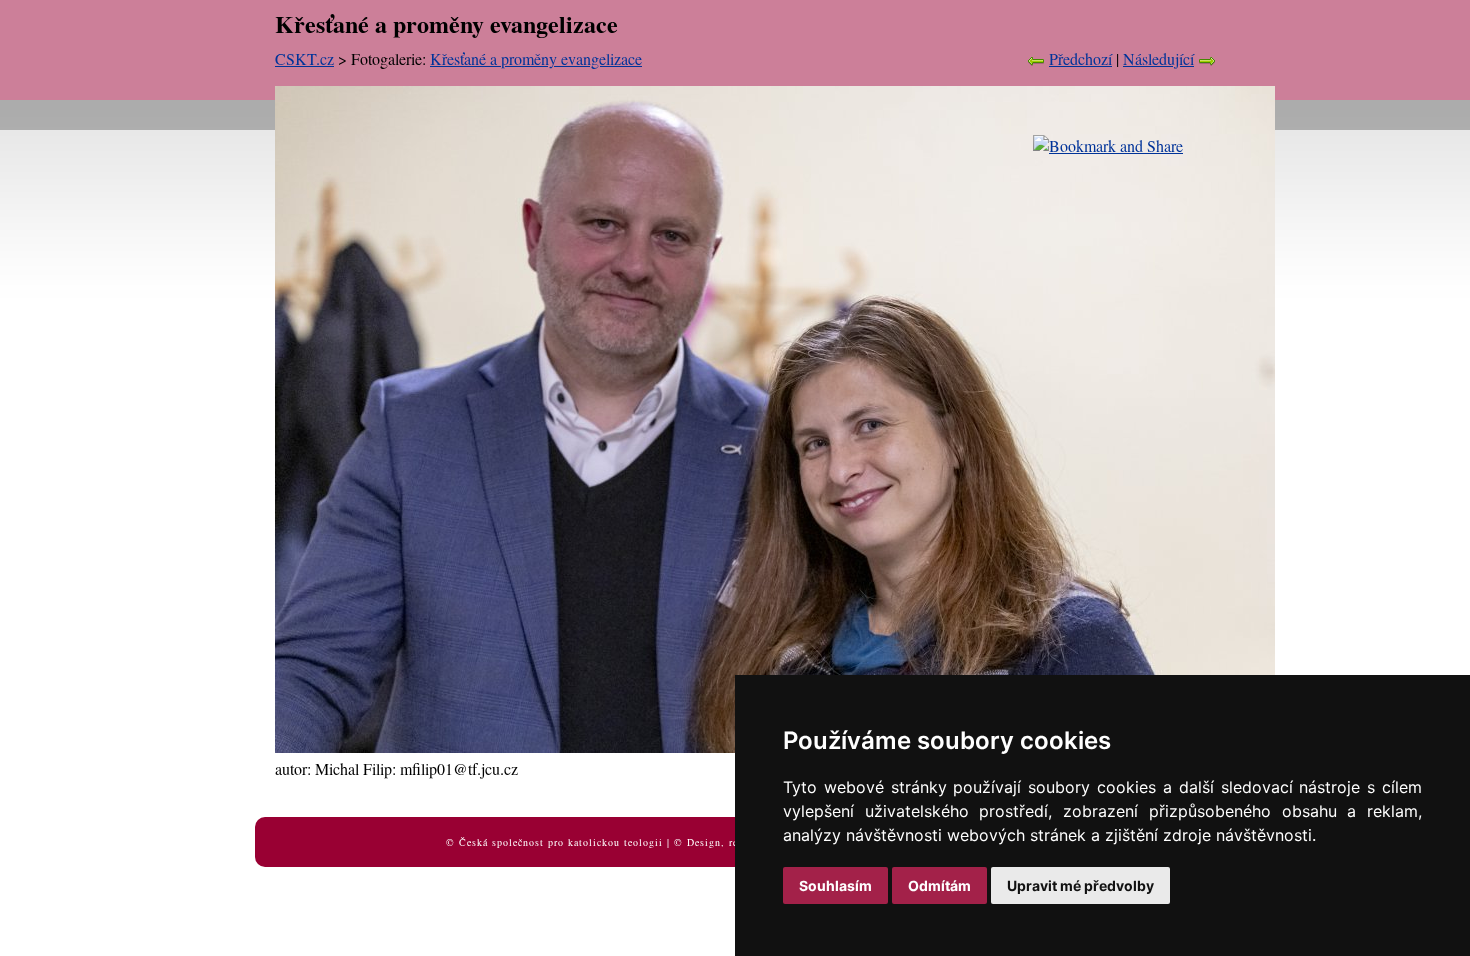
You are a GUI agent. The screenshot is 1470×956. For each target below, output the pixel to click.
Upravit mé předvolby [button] (1080, 885)
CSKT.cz (304, 58)
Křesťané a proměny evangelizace (536, 58)
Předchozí (1080, 58)
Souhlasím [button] (835, 885)
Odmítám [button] (939, 885)
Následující (1158, 58)
